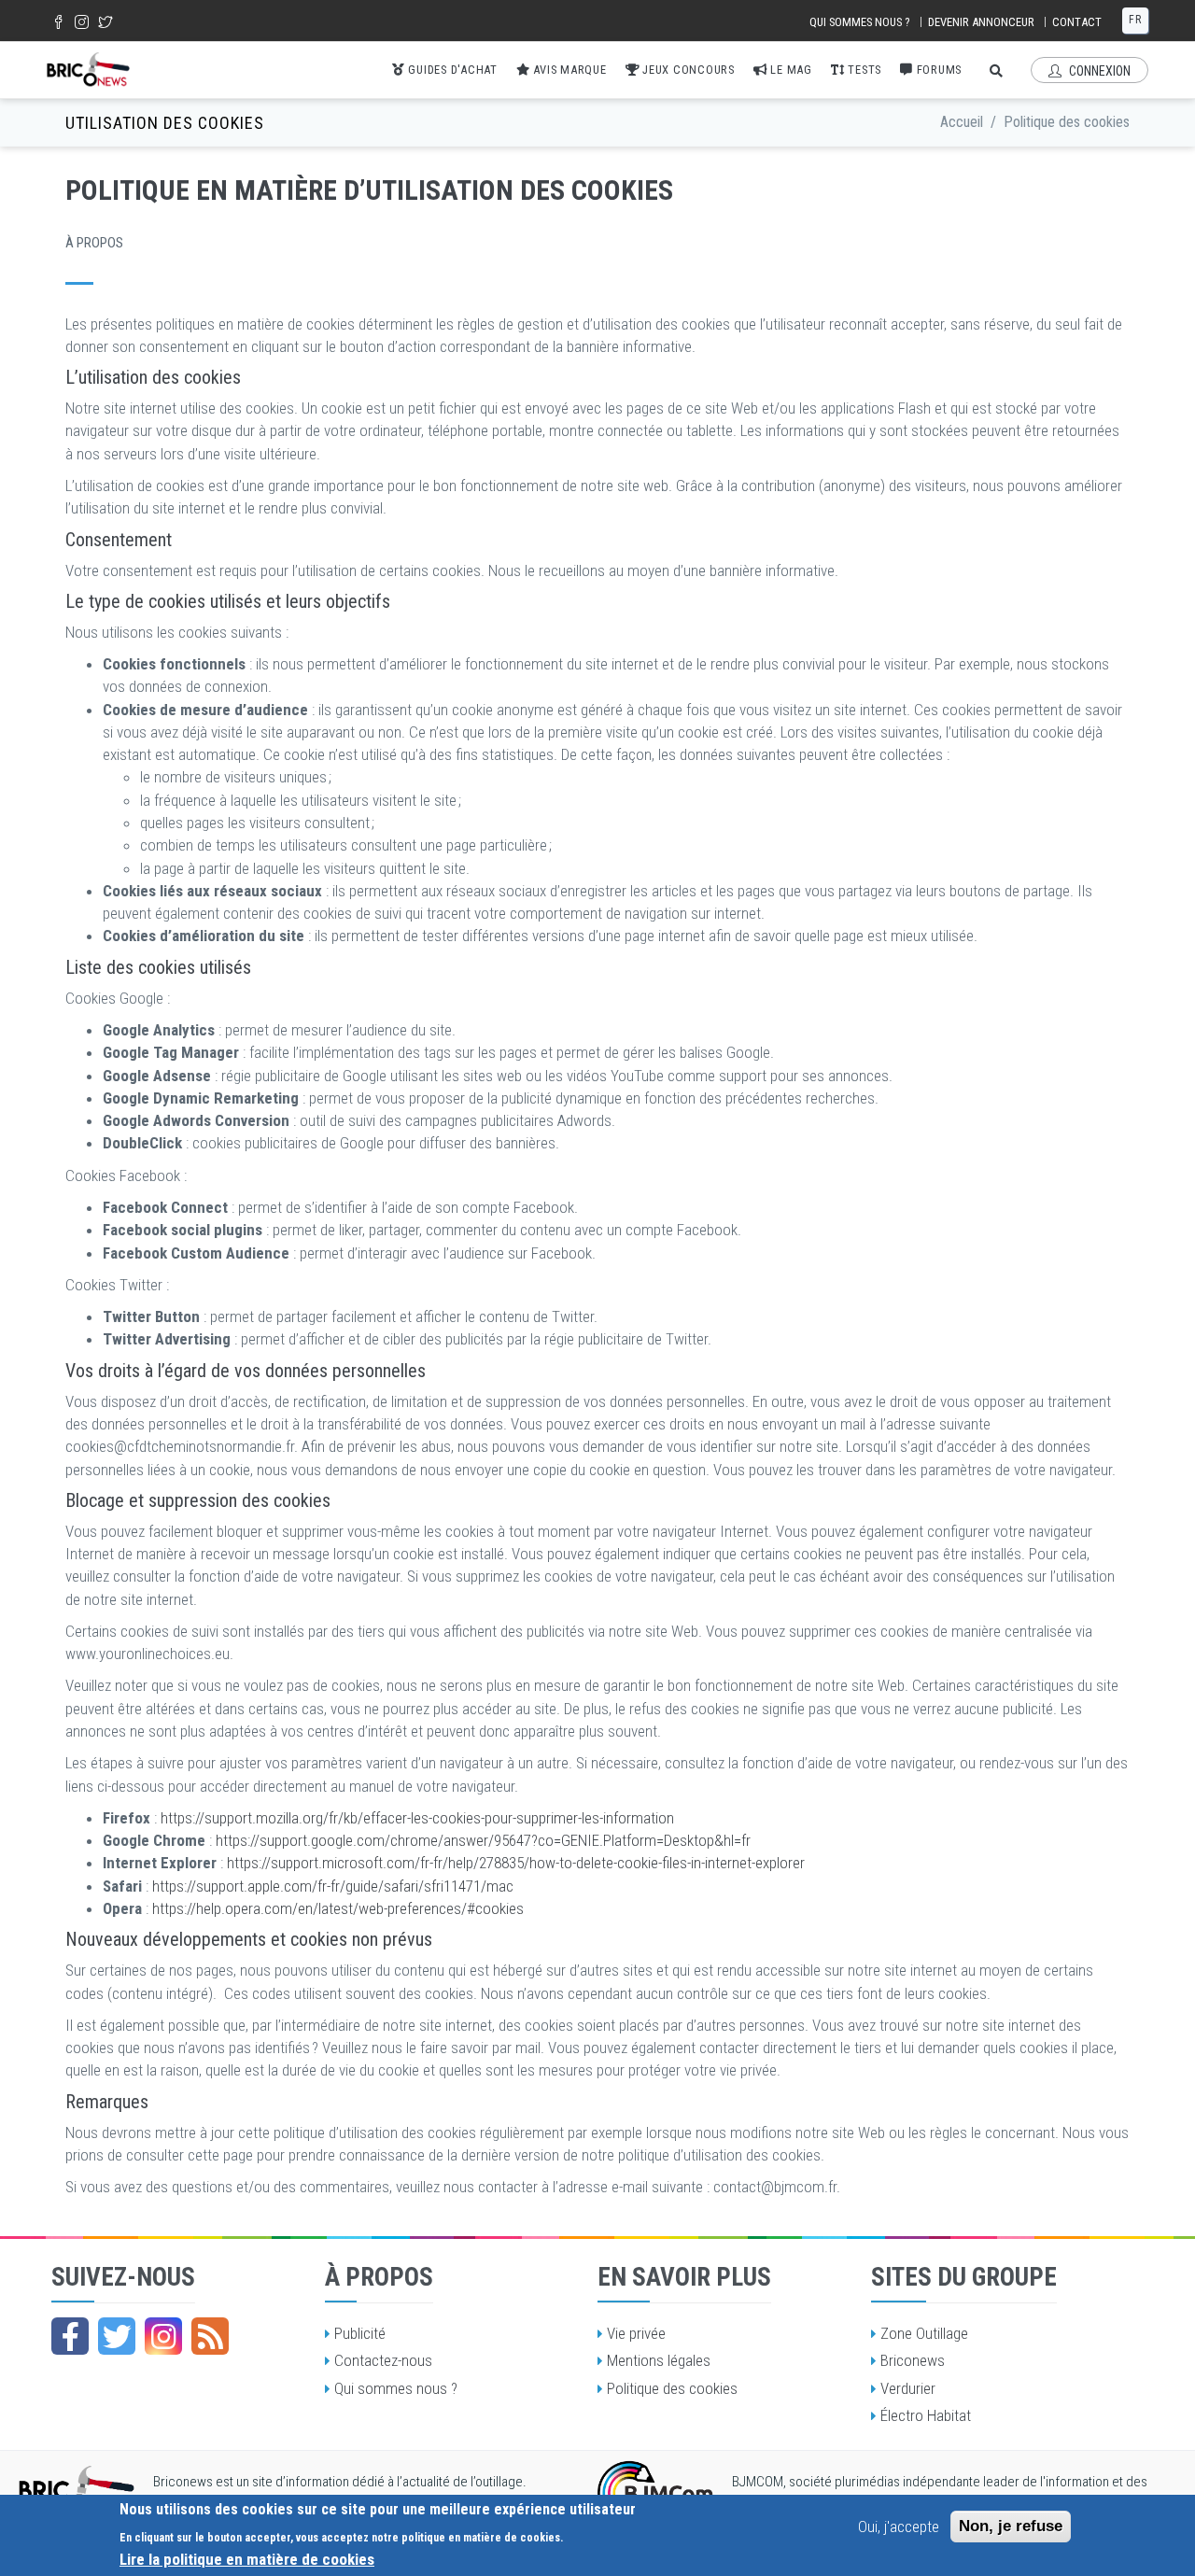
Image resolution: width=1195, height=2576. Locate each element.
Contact (1077, 22)
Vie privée (636, 2333)
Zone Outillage (924, 2333)
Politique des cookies (672, 2388)
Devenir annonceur (981, 22)
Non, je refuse (1011, 2526)
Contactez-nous (383, 2360)
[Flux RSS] (210, 2336)
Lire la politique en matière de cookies (247, 2558)
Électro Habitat (926, 2415)
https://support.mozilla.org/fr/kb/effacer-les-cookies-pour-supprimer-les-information (417, 1818)
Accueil (962, 122)
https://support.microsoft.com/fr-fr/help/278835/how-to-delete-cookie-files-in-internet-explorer (516, 1863)
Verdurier (908, 2388)
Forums (937, 70)
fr (1135, 20)
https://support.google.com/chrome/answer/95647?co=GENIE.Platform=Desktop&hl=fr (483, 1840)
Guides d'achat (451, 70)
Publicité (360, 2333)
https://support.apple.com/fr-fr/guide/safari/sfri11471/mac (333, 1886)
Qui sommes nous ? (860, 22)
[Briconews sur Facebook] (70, 2336)
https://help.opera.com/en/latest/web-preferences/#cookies (338, 1908)
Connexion (1098, 71)
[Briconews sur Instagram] (163, 2336)
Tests (864, 70)
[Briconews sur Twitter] (117, 2336)
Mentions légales (659, 2360)
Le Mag (790, 70)
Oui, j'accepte (899, 2527)
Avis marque (569, 70)
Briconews (913, 2360)
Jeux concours (687, 70)
